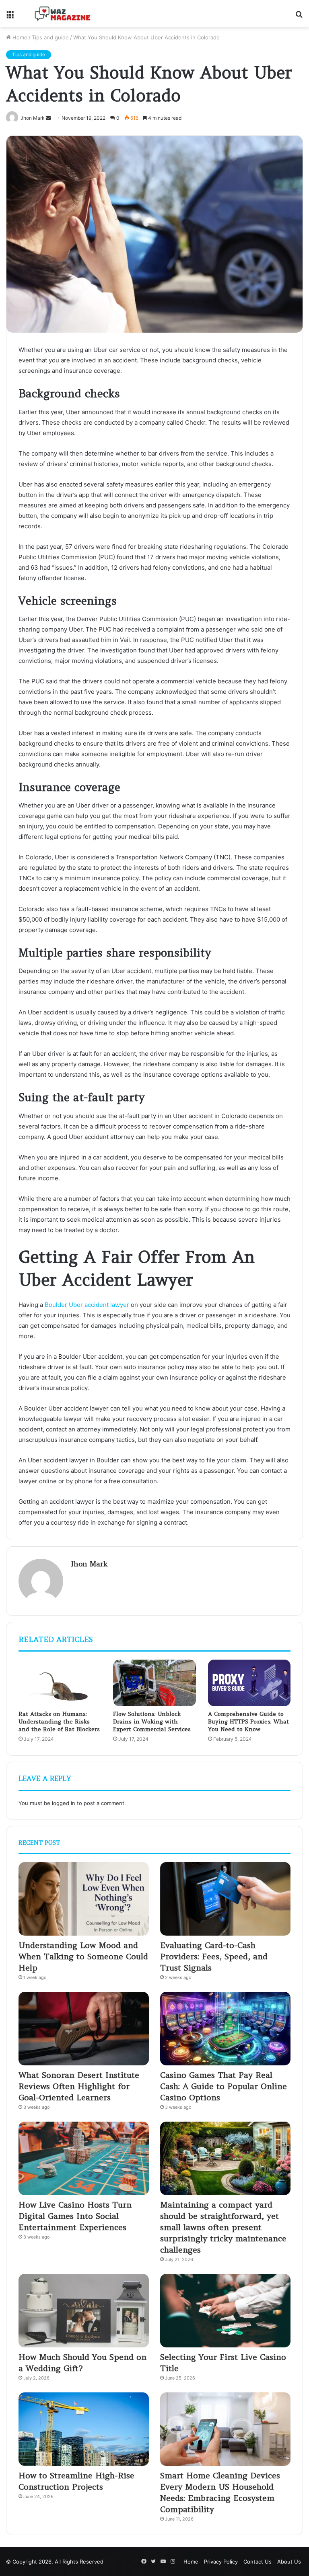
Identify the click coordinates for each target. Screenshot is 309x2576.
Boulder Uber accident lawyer (87, 1305)
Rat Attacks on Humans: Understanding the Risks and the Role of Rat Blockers (59, 1721)
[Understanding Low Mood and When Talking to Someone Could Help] (84, 1899)
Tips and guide (50, 37)
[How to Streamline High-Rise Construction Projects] (84, 2429)
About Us (289, 2562)
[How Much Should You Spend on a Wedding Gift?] (84, 2311)
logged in (64, 1803)
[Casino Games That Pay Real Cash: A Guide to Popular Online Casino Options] (225, 2029)
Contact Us (257, 2562)
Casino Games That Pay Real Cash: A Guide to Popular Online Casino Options (224, 2086)
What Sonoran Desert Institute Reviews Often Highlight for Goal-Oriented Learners (79, 2086)
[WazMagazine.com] (63, 14)
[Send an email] (48, 118)
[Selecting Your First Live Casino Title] (225, 2311)
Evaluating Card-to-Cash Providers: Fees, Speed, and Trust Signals (214, 1956)
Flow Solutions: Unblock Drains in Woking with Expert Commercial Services (152, 1721)
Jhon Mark (89, 1564)
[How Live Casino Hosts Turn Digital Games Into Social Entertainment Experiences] (84, 2158)
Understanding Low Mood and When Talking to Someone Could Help (83, 1956)
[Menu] (10, 17)
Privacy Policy (221, 2562)
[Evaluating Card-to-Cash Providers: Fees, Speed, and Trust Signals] (225, 1899)
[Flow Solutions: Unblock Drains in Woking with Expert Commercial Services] (154, 1683)
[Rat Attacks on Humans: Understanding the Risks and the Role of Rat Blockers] (60, 1683)
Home (19, 37)
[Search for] (299, 17)
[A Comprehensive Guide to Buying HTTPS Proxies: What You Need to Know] (249, 1683)
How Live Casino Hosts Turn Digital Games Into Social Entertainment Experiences (75, 2216)
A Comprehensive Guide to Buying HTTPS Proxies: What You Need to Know (248, 1721)
